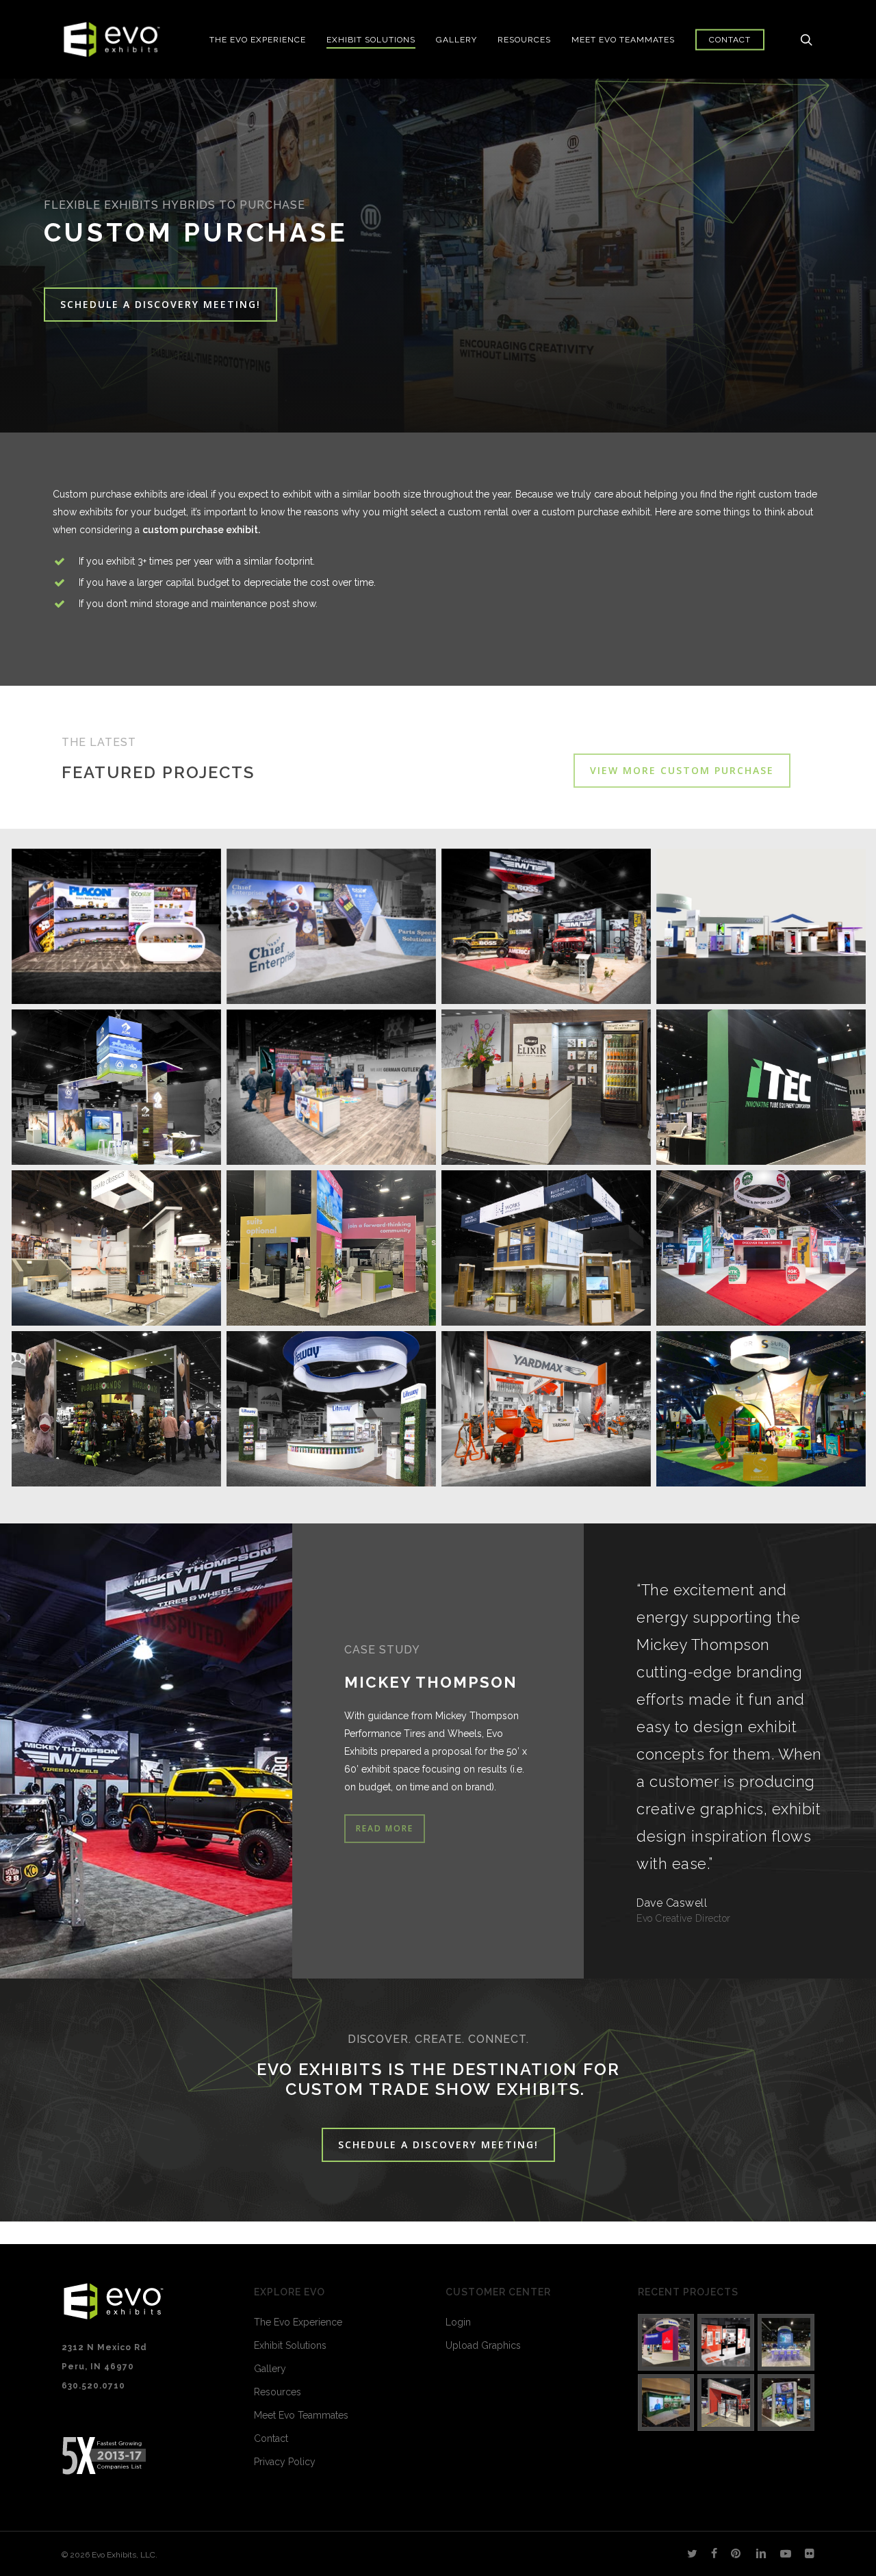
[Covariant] (726, 2403)
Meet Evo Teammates (301, 2415)
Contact (271, 2438)
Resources (278, 2392)
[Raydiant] (786, 2403)
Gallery (270, 2369)
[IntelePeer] (786, 2342)
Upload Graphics (483, 2345)
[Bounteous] (666, 2342)
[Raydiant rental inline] (726, 2342)
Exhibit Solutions (290, 2345)
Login (458, 2322)
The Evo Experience (298, 2322)
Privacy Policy (285, 2462)
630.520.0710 (93, 2386)
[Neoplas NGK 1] (666, 2403)
